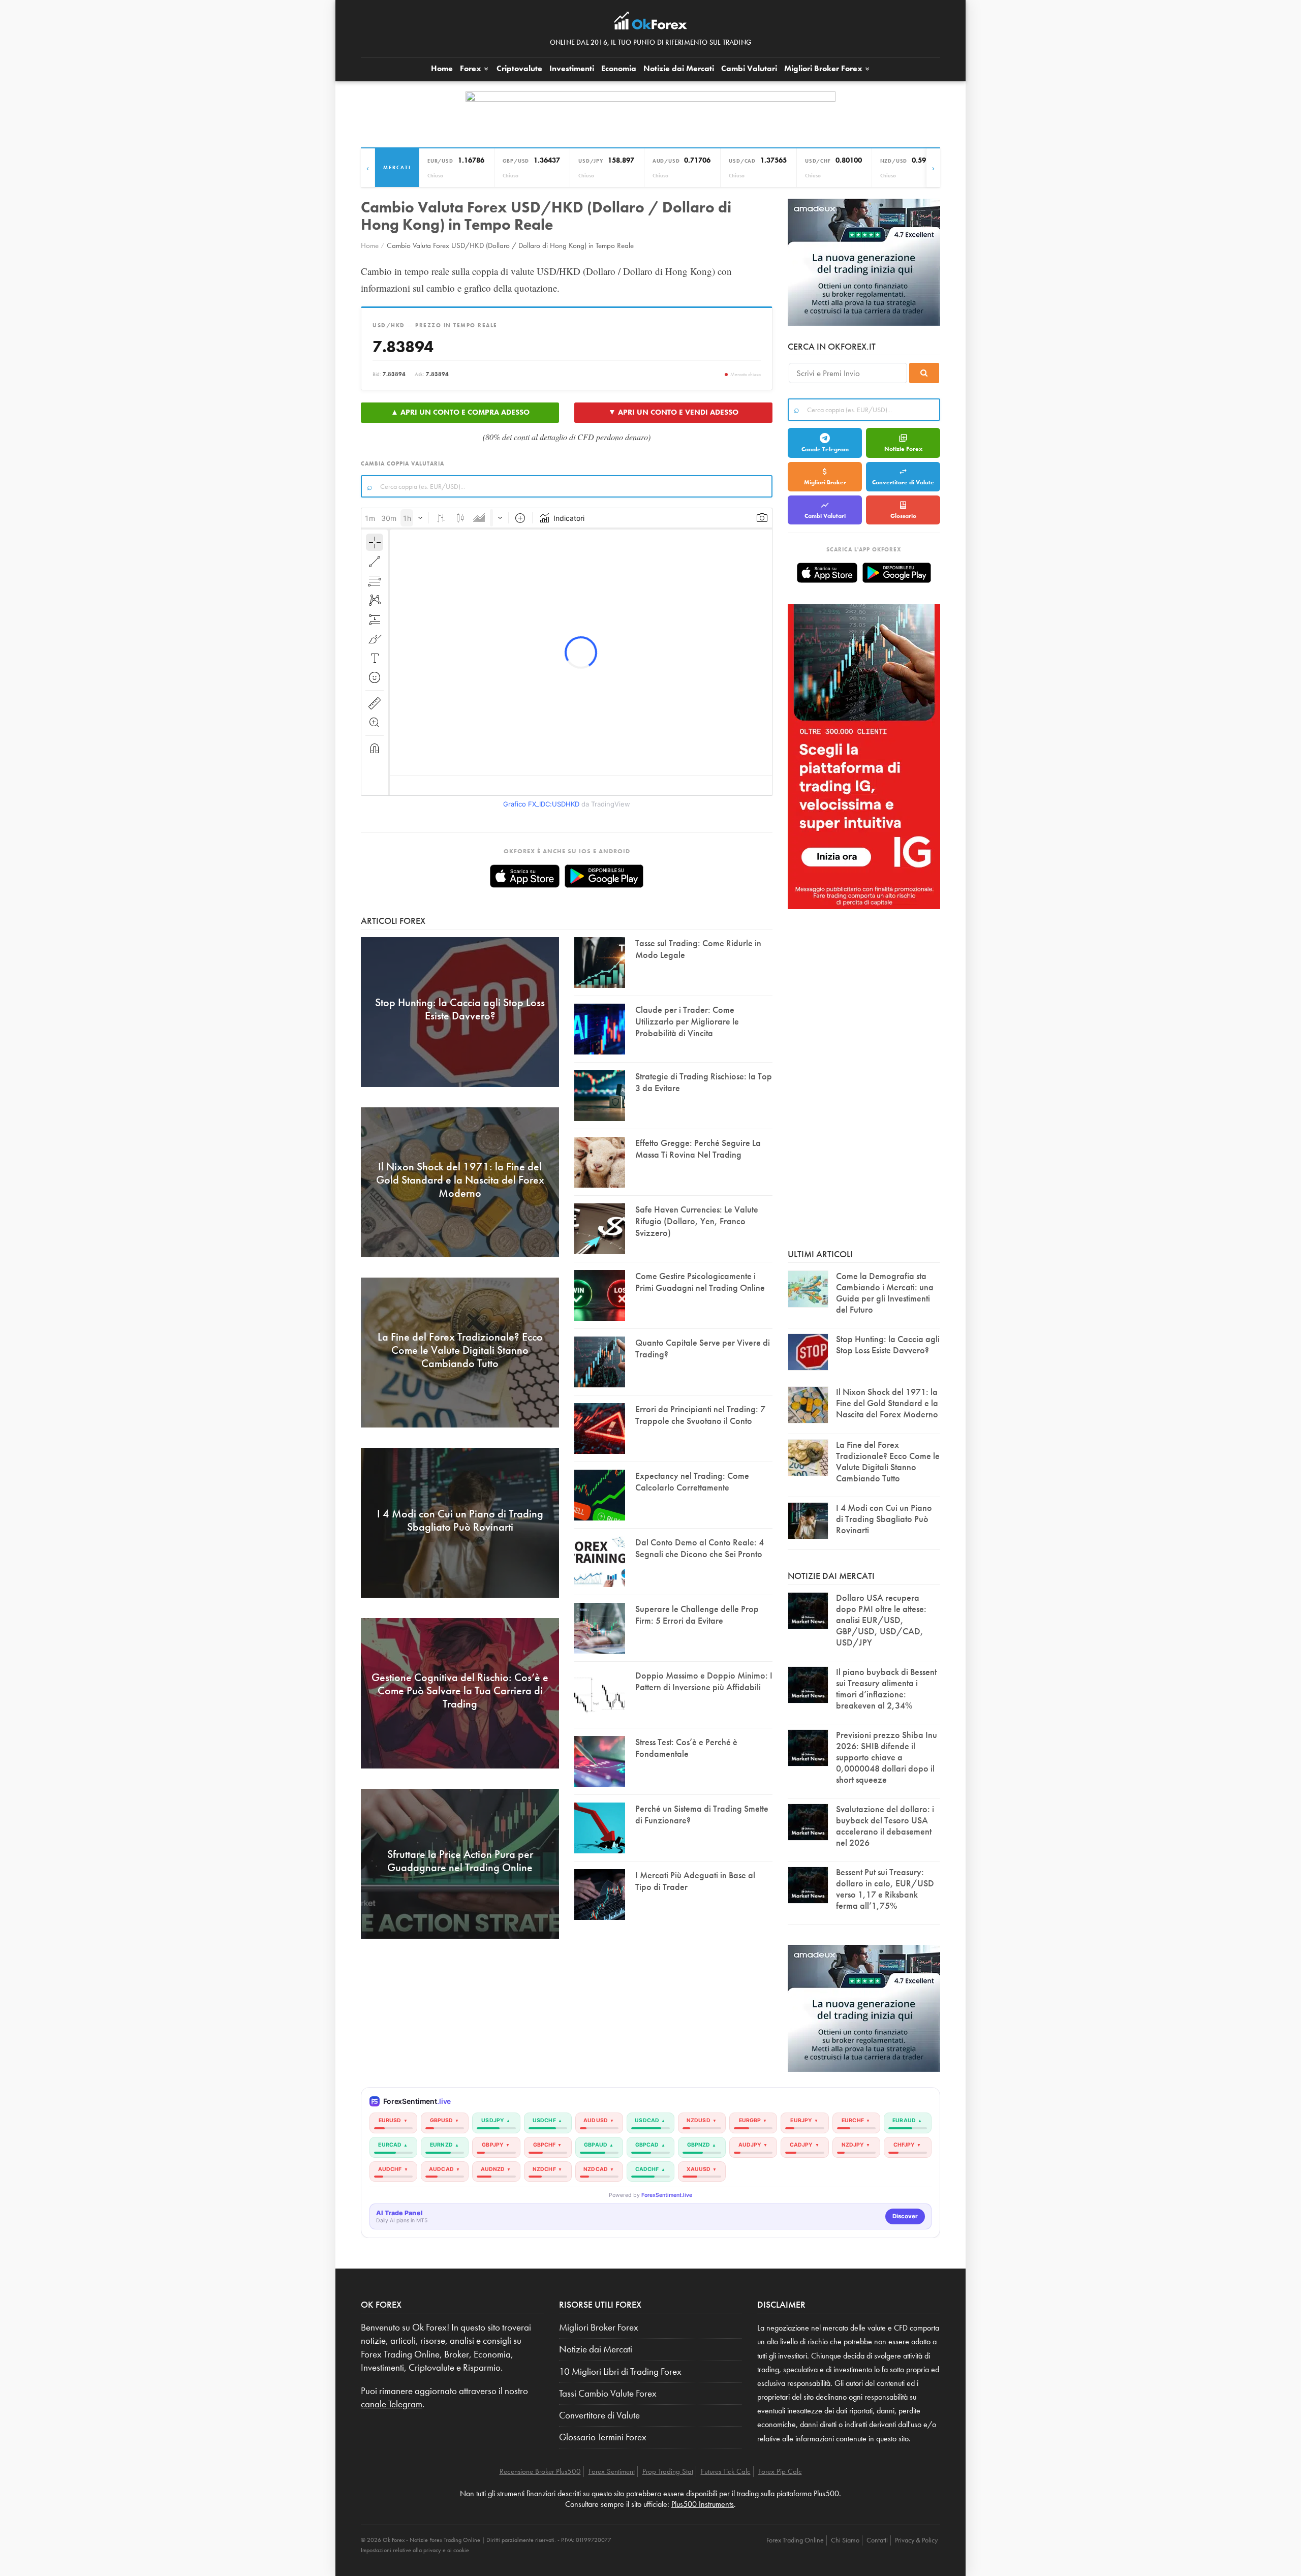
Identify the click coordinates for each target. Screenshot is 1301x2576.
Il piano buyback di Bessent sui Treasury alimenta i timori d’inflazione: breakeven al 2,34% (886, 1688)
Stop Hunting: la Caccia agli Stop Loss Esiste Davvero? (888, 1344)
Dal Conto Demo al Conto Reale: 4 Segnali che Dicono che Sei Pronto (700, 1548)
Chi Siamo (845, 2540)
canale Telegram (392, 2404)
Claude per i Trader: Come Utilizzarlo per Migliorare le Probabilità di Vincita (687, 1021)
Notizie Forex (903, 449)
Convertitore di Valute (903, 482)
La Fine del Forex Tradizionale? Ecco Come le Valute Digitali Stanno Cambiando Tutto (888, 1461)
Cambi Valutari (749, 68)
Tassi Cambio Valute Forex (608, 2394)
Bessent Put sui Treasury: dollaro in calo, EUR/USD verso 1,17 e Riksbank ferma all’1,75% (885, 1889)
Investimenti (572, 68)
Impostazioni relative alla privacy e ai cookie (415, 2550)
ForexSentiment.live (667, 2195)
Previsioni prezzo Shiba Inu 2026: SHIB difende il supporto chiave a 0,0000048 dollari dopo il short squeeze (887, 1757)
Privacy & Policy (916, 2540)
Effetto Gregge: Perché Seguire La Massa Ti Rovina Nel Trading (698, 1149)
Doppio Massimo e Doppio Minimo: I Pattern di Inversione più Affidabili (704, 1681)
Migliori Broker (823, 68)
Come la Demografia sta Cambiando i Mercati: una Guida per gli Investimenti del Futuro (885, 1293)
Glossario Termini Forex (603, 2437)
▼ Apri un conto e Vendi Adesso (673, 412)
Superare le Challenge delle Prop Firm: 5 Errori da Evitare (697, 1615)
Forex (472, 68)
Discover (905, 2216)
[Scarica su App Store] (525, 876)
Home (442, 68)
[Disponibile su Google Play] (604, 876)
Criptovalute (519, 68)
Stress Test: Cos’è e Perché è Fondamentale (686, 1748)
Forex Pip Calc (780, 2471)
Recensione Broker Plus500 (540, 2471)
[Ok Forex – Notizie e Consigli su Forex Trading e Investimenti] (651, 23)
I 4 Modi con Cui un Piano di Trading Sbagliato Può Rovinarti (884, 1519)
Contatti (877, 2540)
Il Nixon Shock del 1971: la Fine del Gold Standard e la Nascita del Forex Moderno (887, 1403)
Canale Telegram (825, 449)
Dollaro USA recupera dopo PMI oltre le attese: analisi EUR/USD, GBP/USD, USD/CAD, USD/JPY (881, 1620)
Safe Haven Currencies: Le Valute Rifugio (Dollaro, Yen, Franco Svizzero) (697, 1221)
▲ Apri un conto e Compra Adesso (460, 412)
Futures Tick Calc (726, 2471)
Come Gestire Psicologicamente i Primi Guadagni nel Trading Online (700, 1282)
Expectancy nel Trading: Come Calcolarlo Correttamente (692, 1481)
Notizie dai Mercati (679, 68)
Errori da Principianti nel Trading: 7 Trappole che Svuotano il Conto (700, 1415)
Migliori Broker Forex (599, 2327)
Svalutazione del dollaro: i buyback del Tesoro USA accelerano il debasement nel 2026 (885, 1826)
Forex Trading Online (795, 2540)
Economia (619, 68)
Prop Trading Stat (668, 2471)
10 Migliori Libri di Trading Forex (620, 2372)
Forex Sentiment (612, 2471)
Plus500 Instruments (703, 2504)
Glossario (903, 516)
